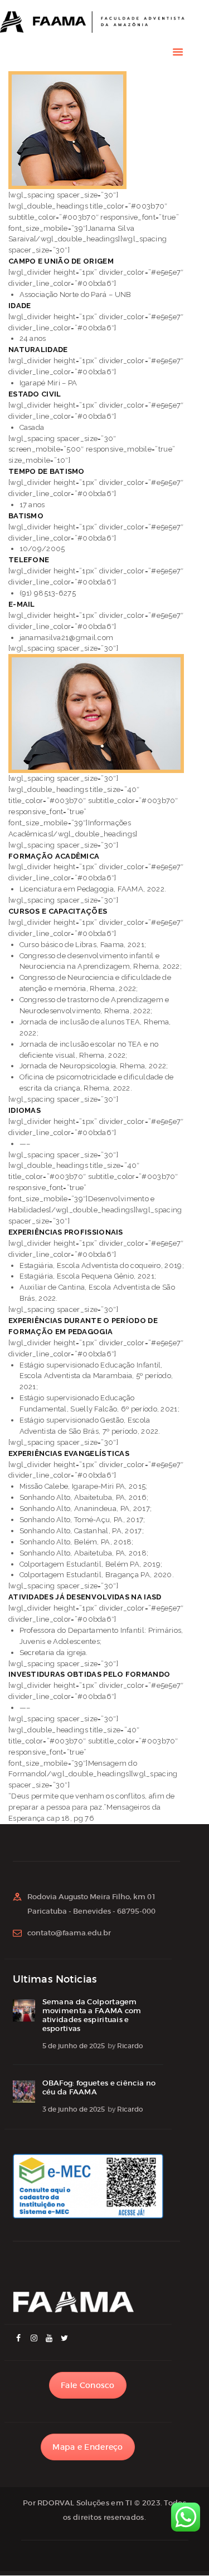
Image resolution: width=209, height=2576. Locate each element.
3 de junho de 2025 (74, 2109)
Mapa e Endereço (88, 2447)
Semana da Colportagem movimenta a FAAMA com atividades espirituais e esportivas (92, 2015)
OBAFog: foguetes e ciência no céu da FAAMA (99, 2088)
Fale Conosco (88, 2385)
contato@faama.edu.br (69, 1933)
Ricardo (130, 2046)
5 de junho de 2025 (74, 2046)
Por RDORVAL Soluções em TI (78, 2503)
